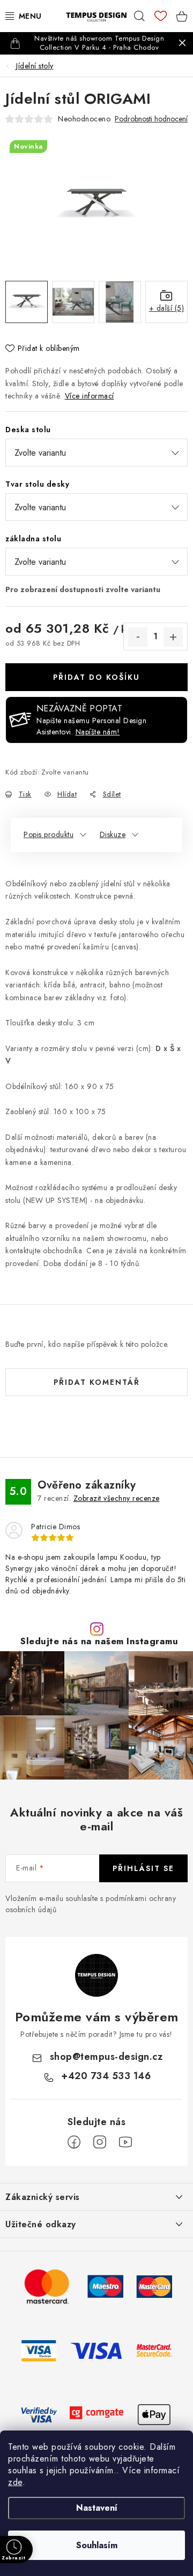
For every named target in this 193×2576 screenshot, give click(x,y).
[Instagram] (100, 2142)
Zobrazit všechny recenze (117, 1498)
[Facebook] (74, 2142)
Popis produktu (49, 834)
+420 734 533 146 (106, 2076)
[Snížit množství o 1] (138, 637)
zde (15, 2482)
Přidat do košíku (96, 677)
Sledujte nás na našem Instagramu (99, 1641)
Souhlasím (97, 2545)
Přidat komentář (97, 1382)
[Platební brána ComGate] (96, 2414)
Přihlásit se (143, 1868)
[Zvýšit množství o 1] (173, 637)
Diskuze (113, 834)
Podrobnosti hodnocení (151, 119)
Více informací (90, 396)
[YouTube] (125, 2142)
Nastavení (97, 2508)
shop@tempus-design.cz (106, 2057)
